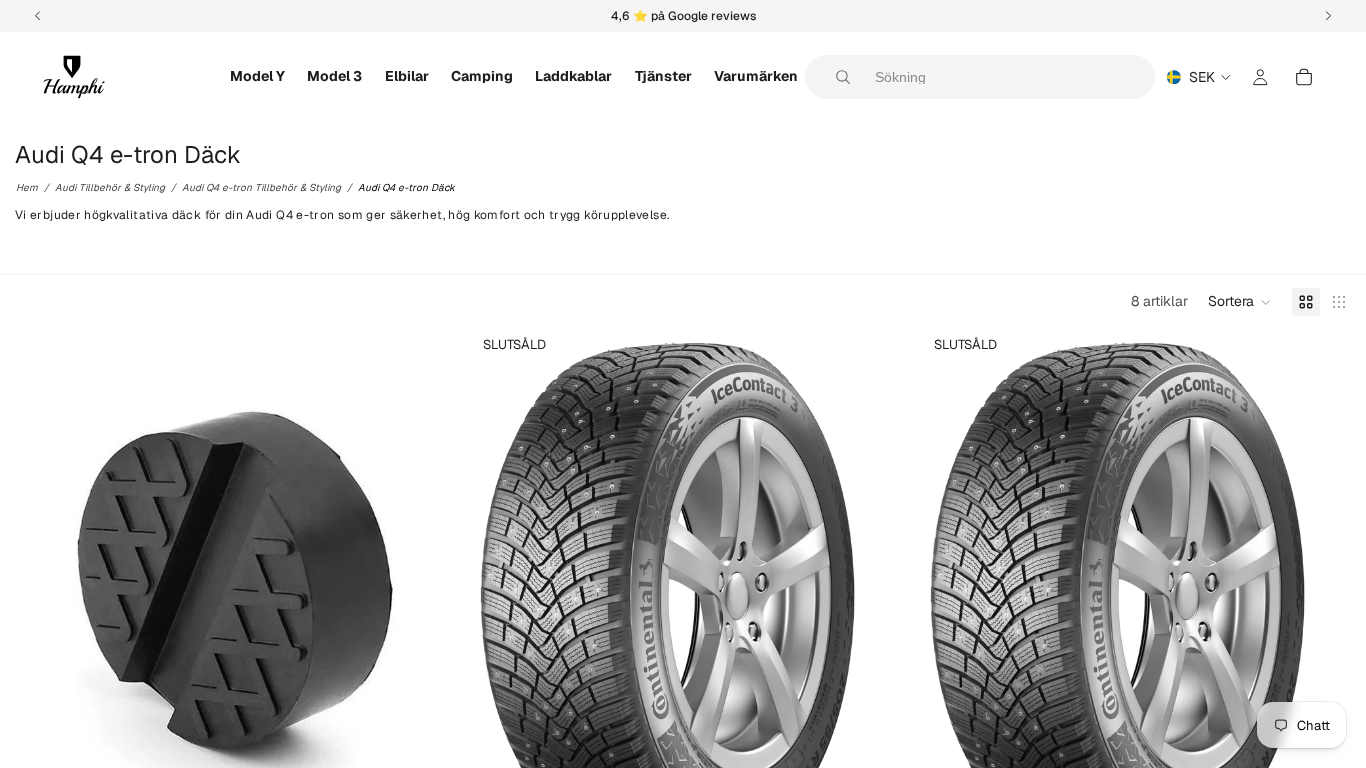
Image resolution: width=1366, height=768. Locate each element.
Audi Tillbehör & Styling (110, 187)
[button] (1240, 302)
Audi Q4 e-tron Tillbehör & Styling (261, 187)
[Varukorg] (1304, 77)
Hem (27, 187)
